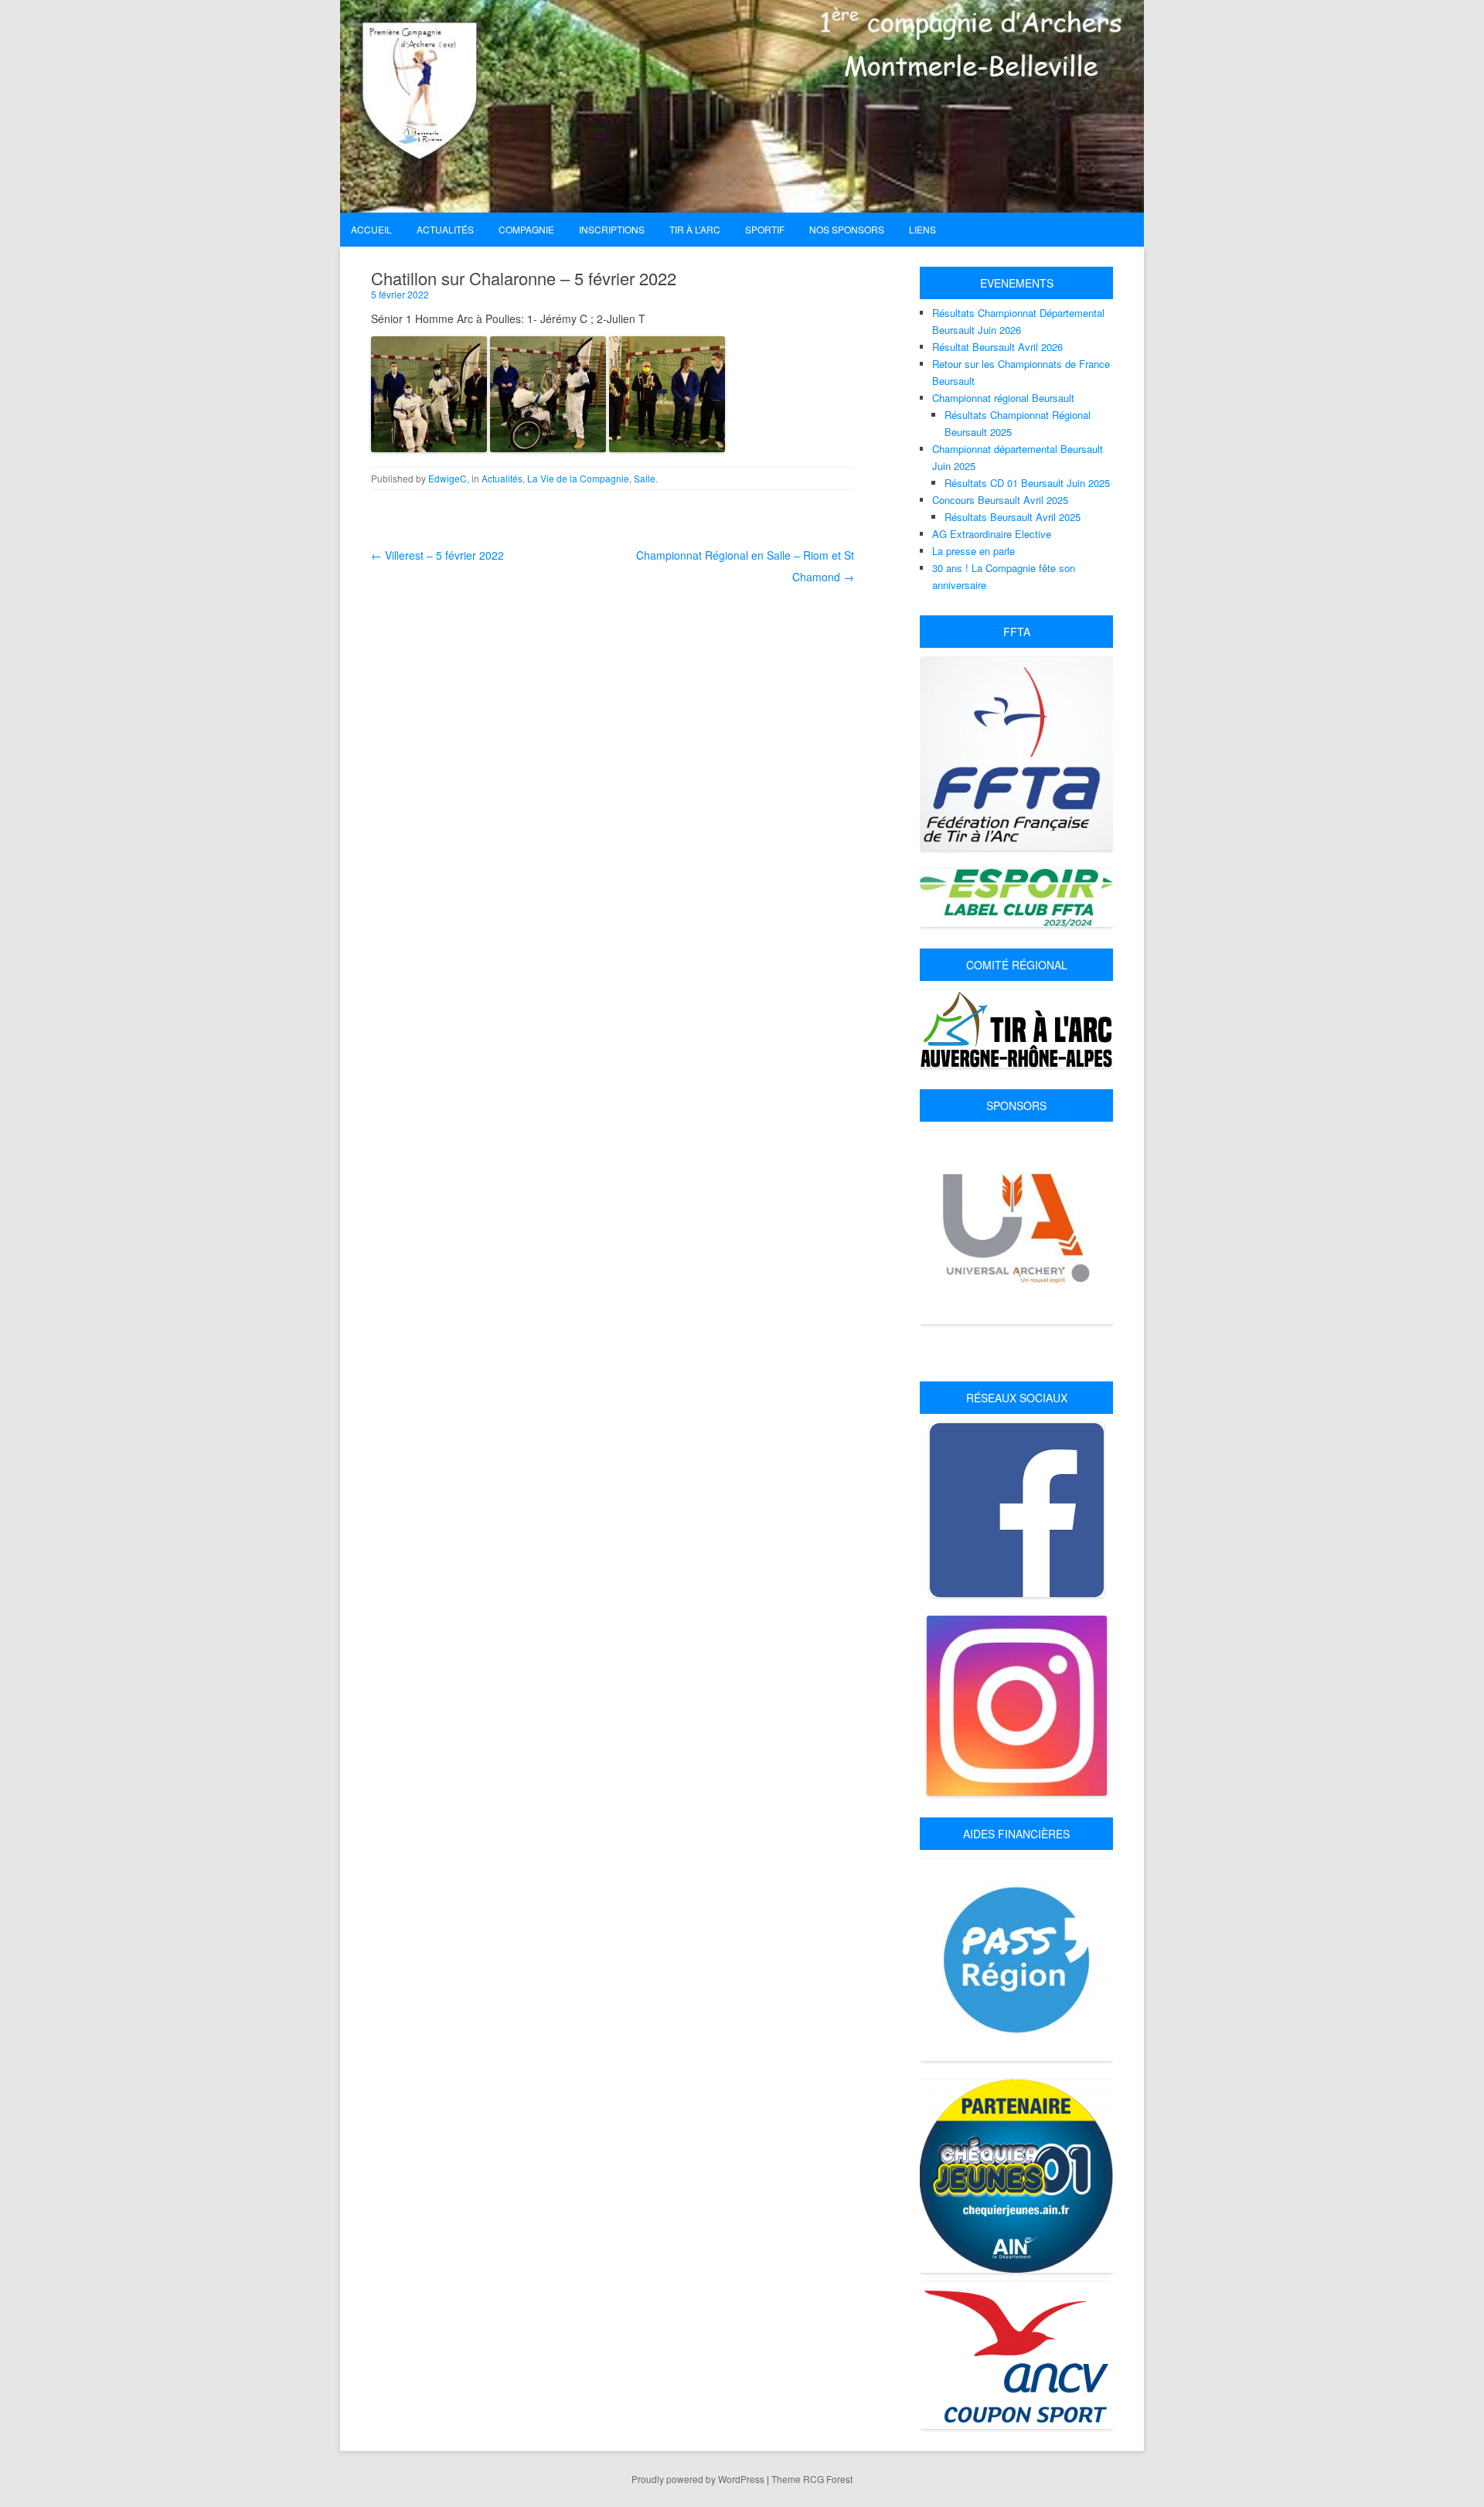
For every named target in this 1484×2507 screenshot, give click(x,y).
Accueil (371, 229)
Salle (645, 478)
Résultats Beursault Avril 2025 (1013, 517)
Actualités (502, 478)
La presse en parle (973, 551)
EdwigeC (448, 478)
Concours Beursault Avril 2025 (1000, 500)
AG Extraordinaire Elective (992, 534)
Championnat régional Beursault (1003, 398)
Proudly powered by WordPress (698, 2479)
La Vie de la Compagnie (578, 478)
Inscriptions (612, 229)
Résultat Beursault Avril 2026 (997, 347)
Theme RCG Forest (812, 2479)
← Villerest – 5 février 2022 (437, 555)
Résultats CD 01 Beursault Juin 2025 (1027, 483)
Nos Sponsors (847, 229)
